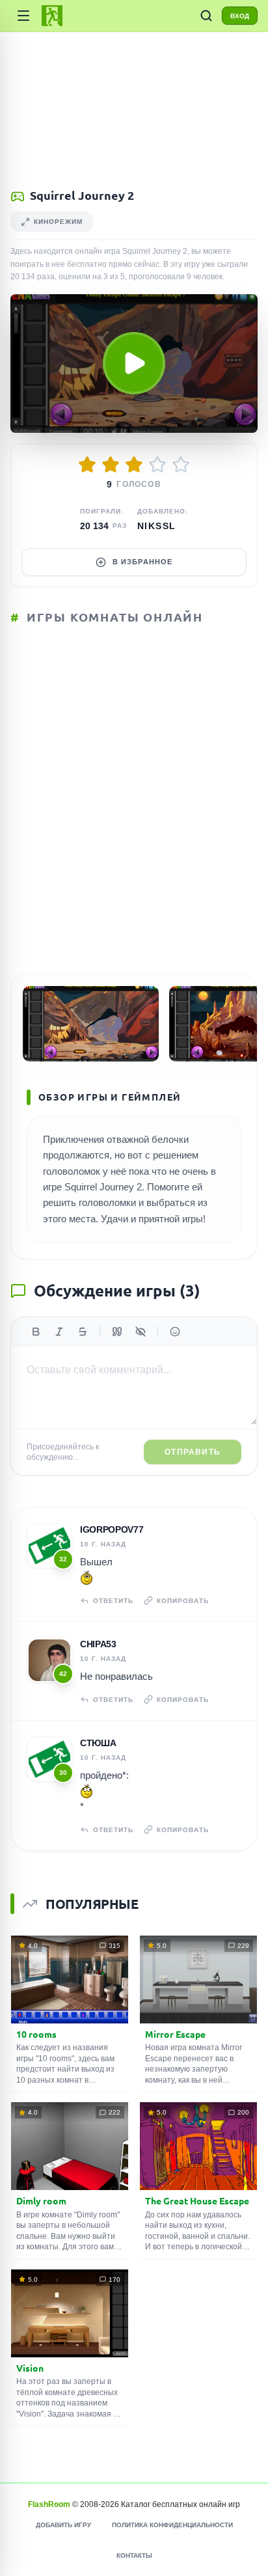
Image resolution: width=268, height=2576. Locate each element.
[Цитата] (117, 1332)
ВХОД (240, 16)
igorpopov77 (112, 1529)
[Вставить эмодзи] (175, 1332)
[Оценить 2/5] (111, 465)
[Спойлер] (141, 1332)
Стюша (98, 1743)
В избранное (142, 562)
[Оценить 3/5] (134, 465)
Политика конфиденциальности (172, 2525)
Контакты (134, 2555)
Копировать (183, 1601)
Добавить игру (63, 2525)
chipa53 (98, 1644)
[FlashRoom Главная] (52, 16)
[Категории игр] (23, 16)
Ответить (113, 1601)
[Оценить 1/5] (87, 465)
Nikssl (156, 526)
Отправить (193, 1452)
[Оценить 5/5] (181, 465)
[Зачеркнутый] (83, 1332)
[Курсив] (59, 1332)
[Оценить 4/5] (157, 465)
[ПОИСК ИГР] (206, 16)
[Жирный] (36, 1332)
